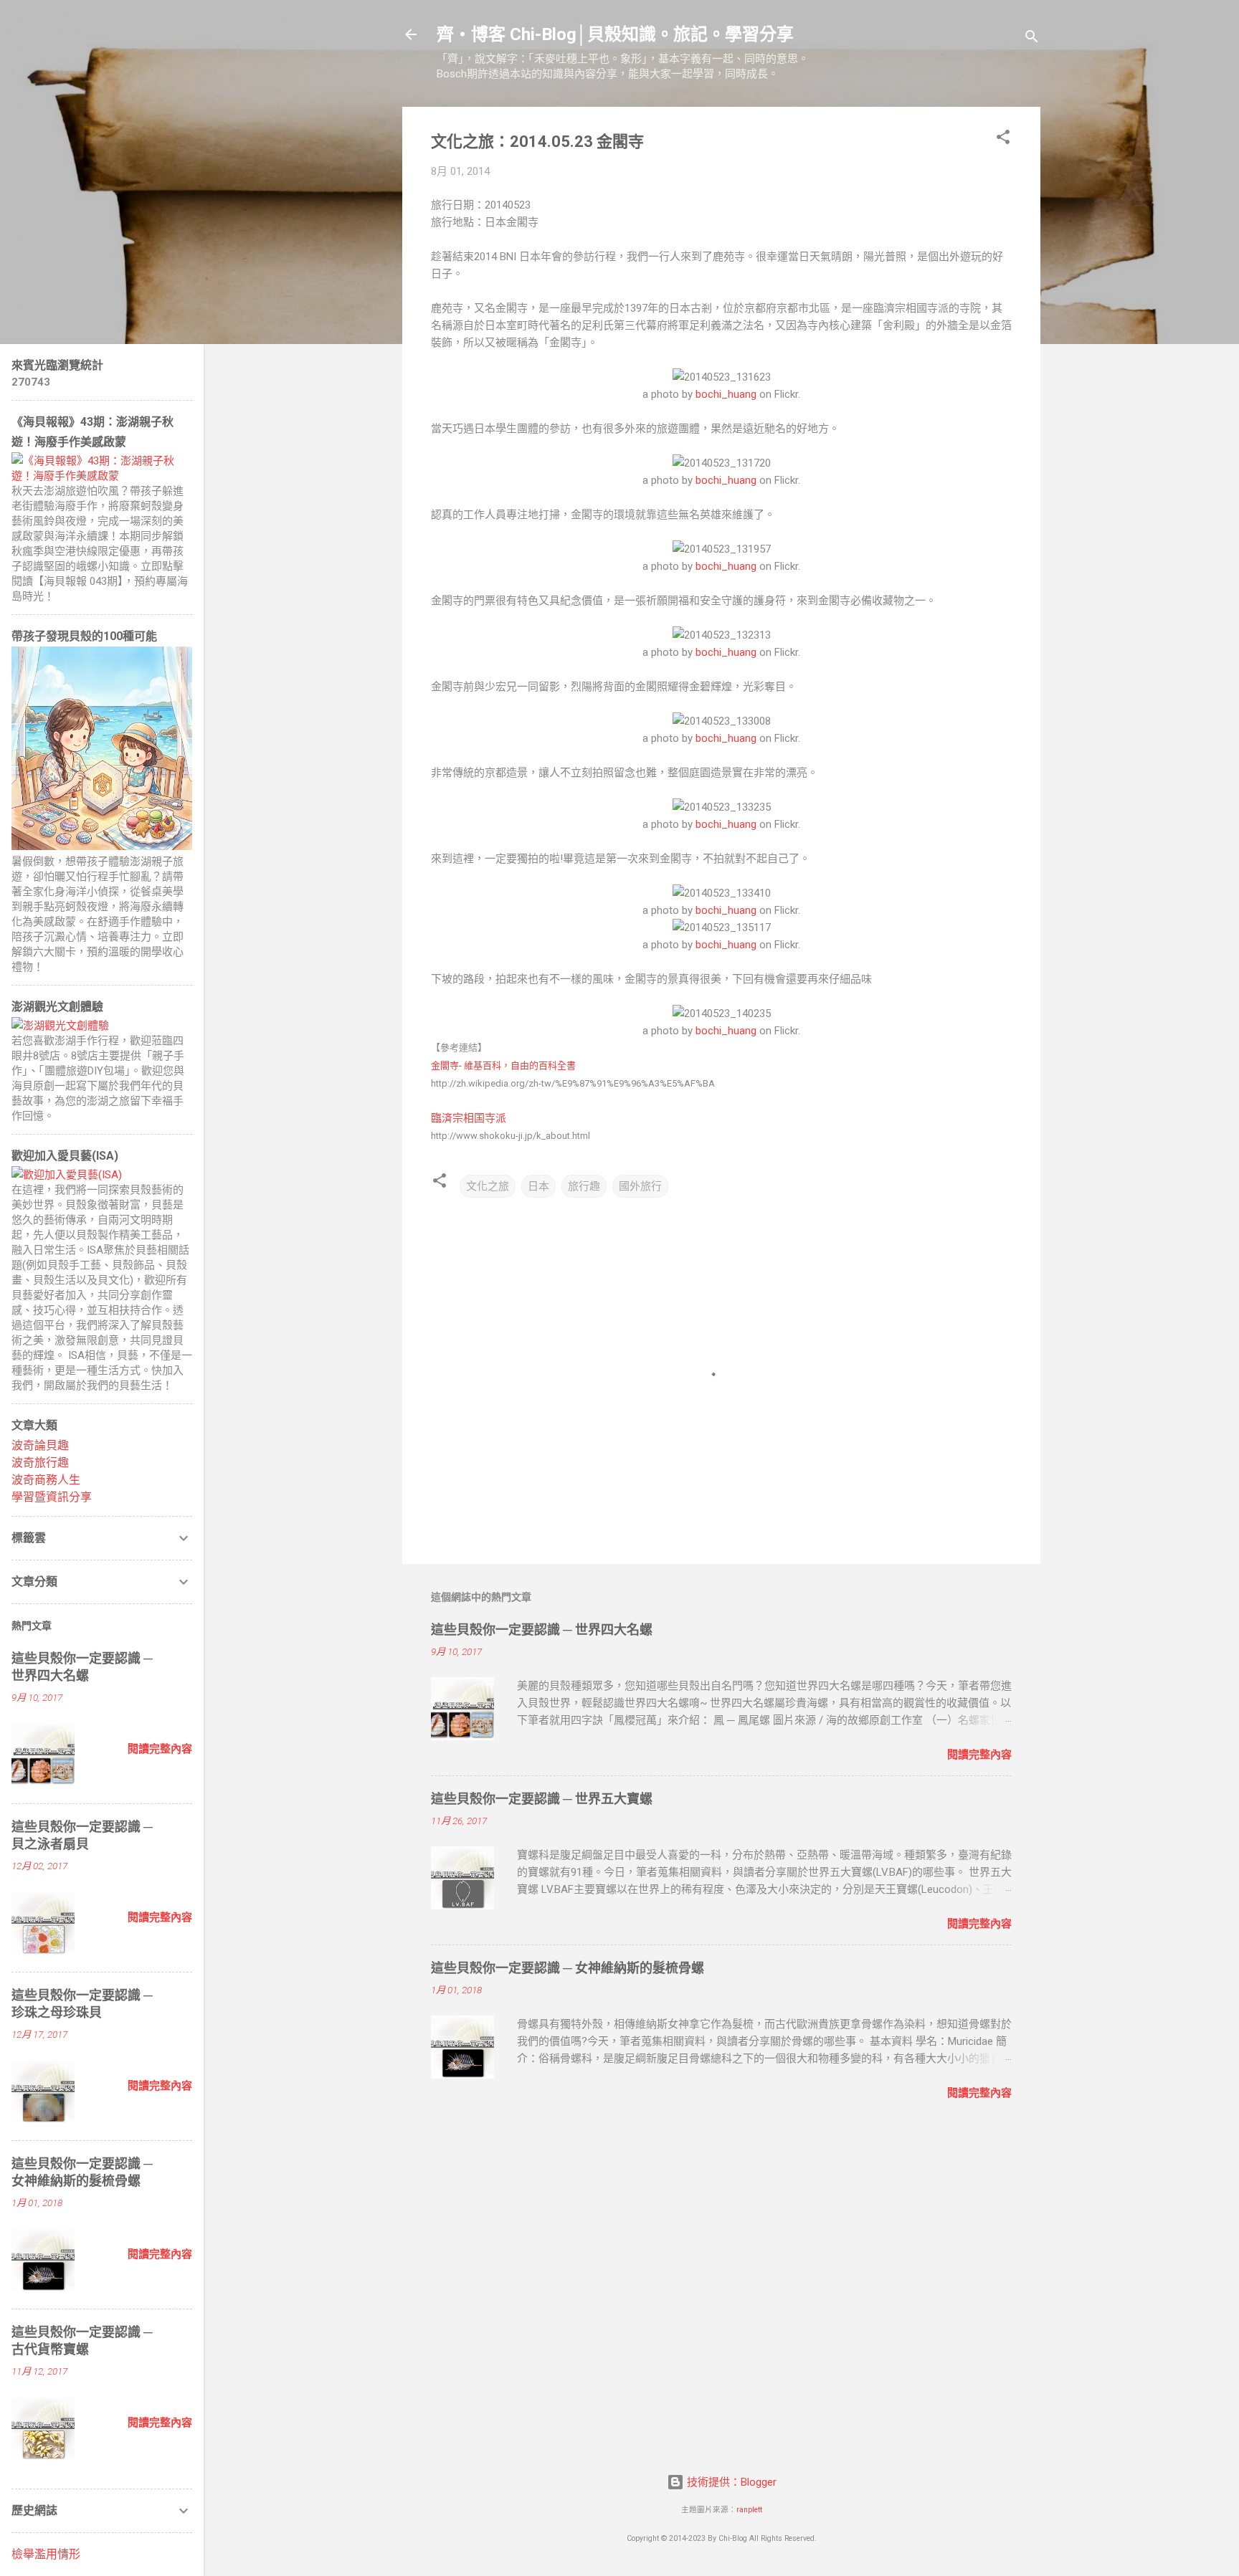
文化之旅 (488, 1186)
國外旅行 (640, 1186)
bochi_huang (726, 394)
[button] (1003, 139)
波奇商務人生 (46, 1480)
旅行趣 (584, 1186)
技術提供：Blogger (730, 2482)
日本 (538, 1186)
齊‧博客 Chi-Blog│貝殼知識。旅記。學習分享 (615, 34)
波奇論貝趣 (40, 1445)
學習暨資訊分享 (52, 1497)
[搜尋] (1032, 39)
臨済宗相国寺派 (469, 1118)
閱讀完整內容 (979, 1755)
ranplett (749, 2510)
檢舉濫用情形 (46, 2554)
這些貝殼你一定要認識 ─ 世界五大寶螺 (542, 1799)
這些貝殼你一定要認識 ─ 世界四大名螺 (542, 1630)
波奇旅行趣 (40, 1463)
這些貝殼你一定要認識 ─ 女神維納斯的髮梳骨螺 (568, 1968)
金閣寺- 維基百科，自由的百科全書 (503, 1065)
